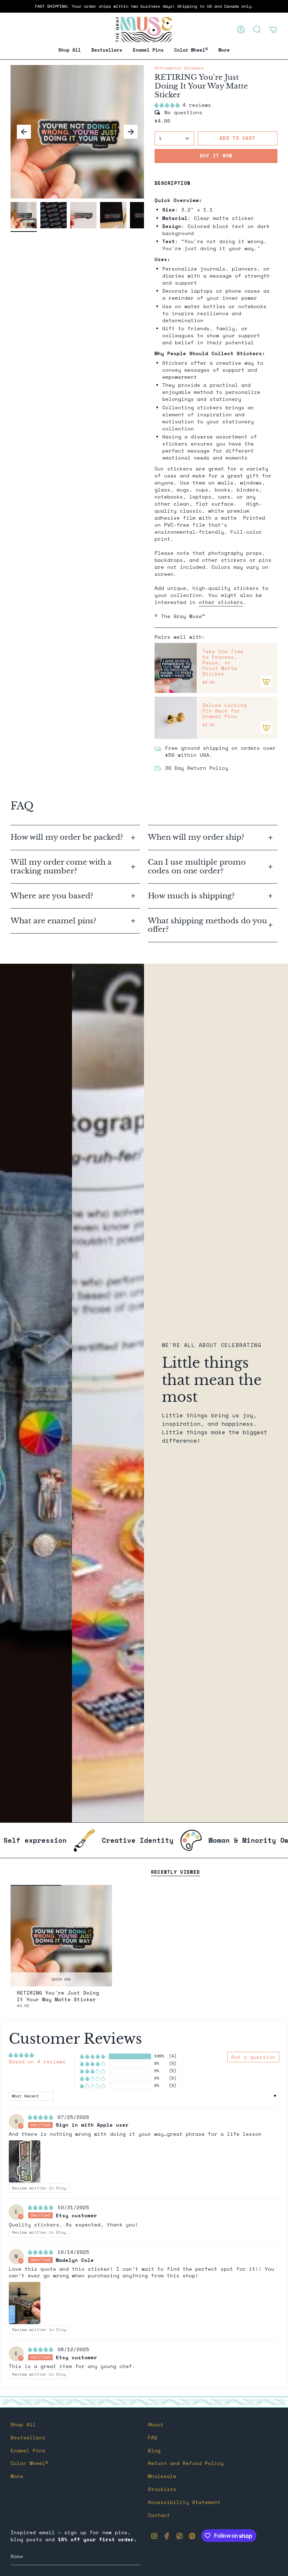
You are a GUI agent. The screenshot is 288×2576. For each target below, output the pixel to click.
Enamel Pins (28, 2451)
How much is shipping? (192, 896)
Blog (154, 2451)
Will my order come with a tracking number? (61, 867)
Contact (159, 2515)
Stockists (162, 2489)
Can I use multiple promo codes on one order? (197, 867)
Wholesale (162, 2476)
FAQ (153, 2438)
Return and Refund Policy (186, 2463)
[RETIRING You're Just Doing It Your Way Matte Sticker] (61, 1936)
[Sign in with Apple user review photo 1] (25, 2161)
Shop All (23, 2425)
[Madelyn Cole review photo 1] (25, 2303)
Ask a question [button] (253, 2057)
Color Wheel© (30, 2463)
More (17, 2476)
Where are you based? (52, 896)
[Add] (266, 682)
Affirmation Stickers (179, 68)
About (156, 2425)
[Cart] (273, 30)
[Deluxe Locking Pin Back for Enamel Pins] (176, 718)
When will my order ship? (197, 837)
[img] (42, 2117)
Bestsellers (28, 2438)
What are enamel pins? (53, 921)
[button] (148, 50)
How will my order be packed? (68, 837)
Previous (24, 132)
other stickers (221, 602)
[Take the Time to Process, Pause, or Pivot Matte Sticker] (176, 668)
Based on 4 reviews (37, 2062)
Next (131, 132)
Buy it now (216, 156)
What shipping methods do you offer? (207, 925)
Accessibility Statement (184, 2502)
